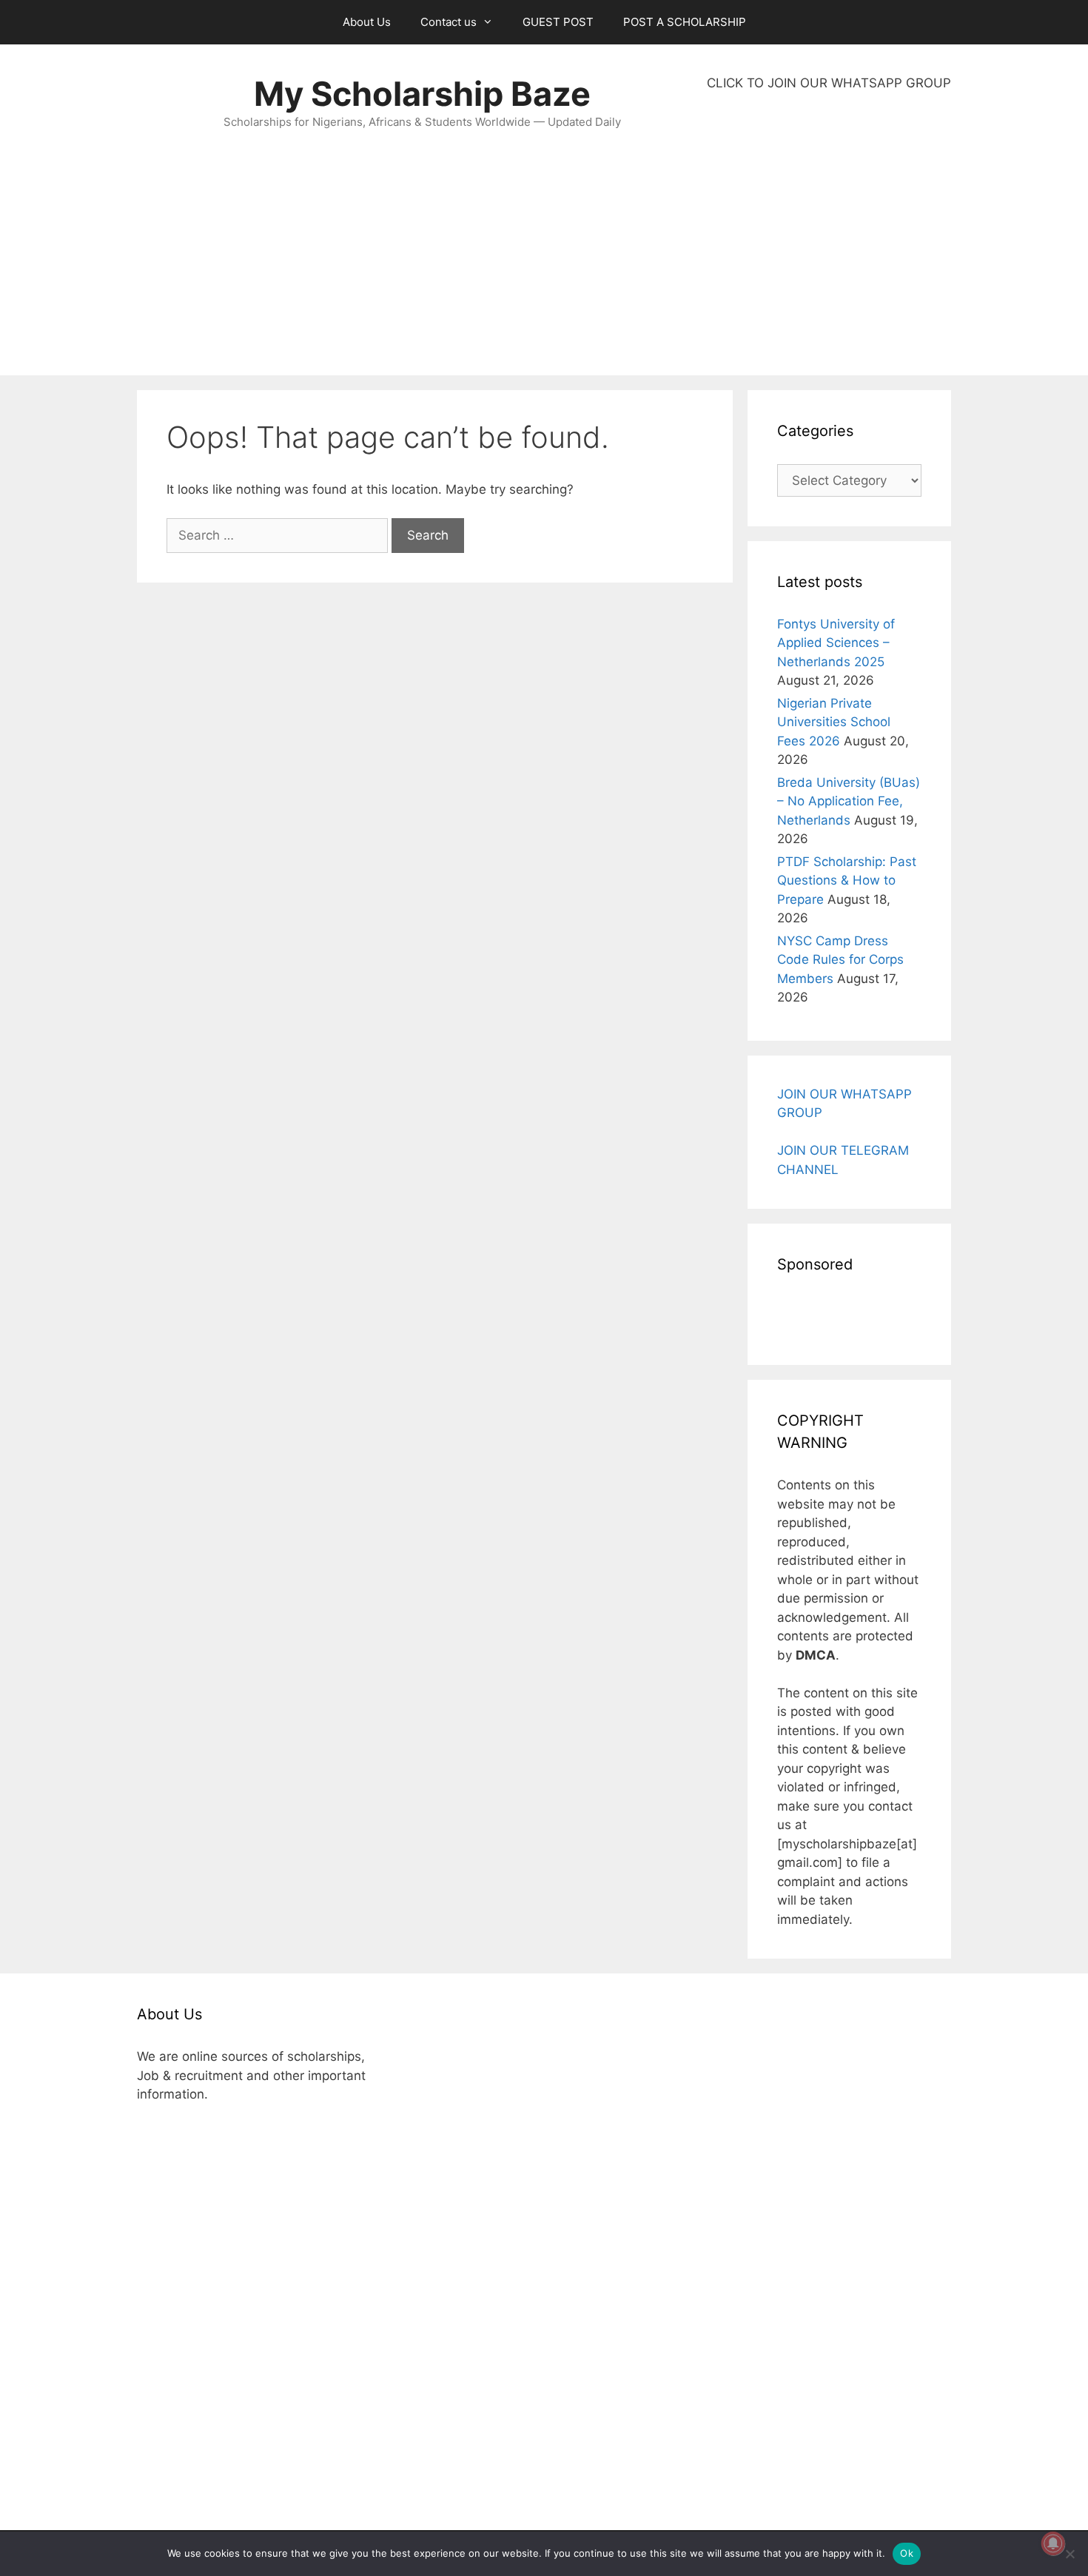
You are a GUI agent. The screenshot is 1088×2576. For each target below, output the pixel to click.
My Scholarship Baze (422, 94)
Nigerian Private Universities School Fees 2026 (834, 722)
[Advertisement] (829, 234)
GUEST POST (558, 22)
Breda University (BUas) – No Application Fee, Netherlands (849, 801)
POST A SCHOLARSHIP (685, 22)
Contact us (449, 22)
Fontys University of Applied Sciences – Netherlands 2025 (836, 643)
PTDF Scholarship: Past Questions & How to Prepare (847, 881)
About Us (367, 22)
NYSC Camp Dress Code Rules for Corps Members (840, 960)
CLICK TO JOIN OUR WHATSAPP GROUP (829, 83)
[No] (1069, 2554)
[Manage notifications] (1053, 2543)
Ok (907, 2553)
